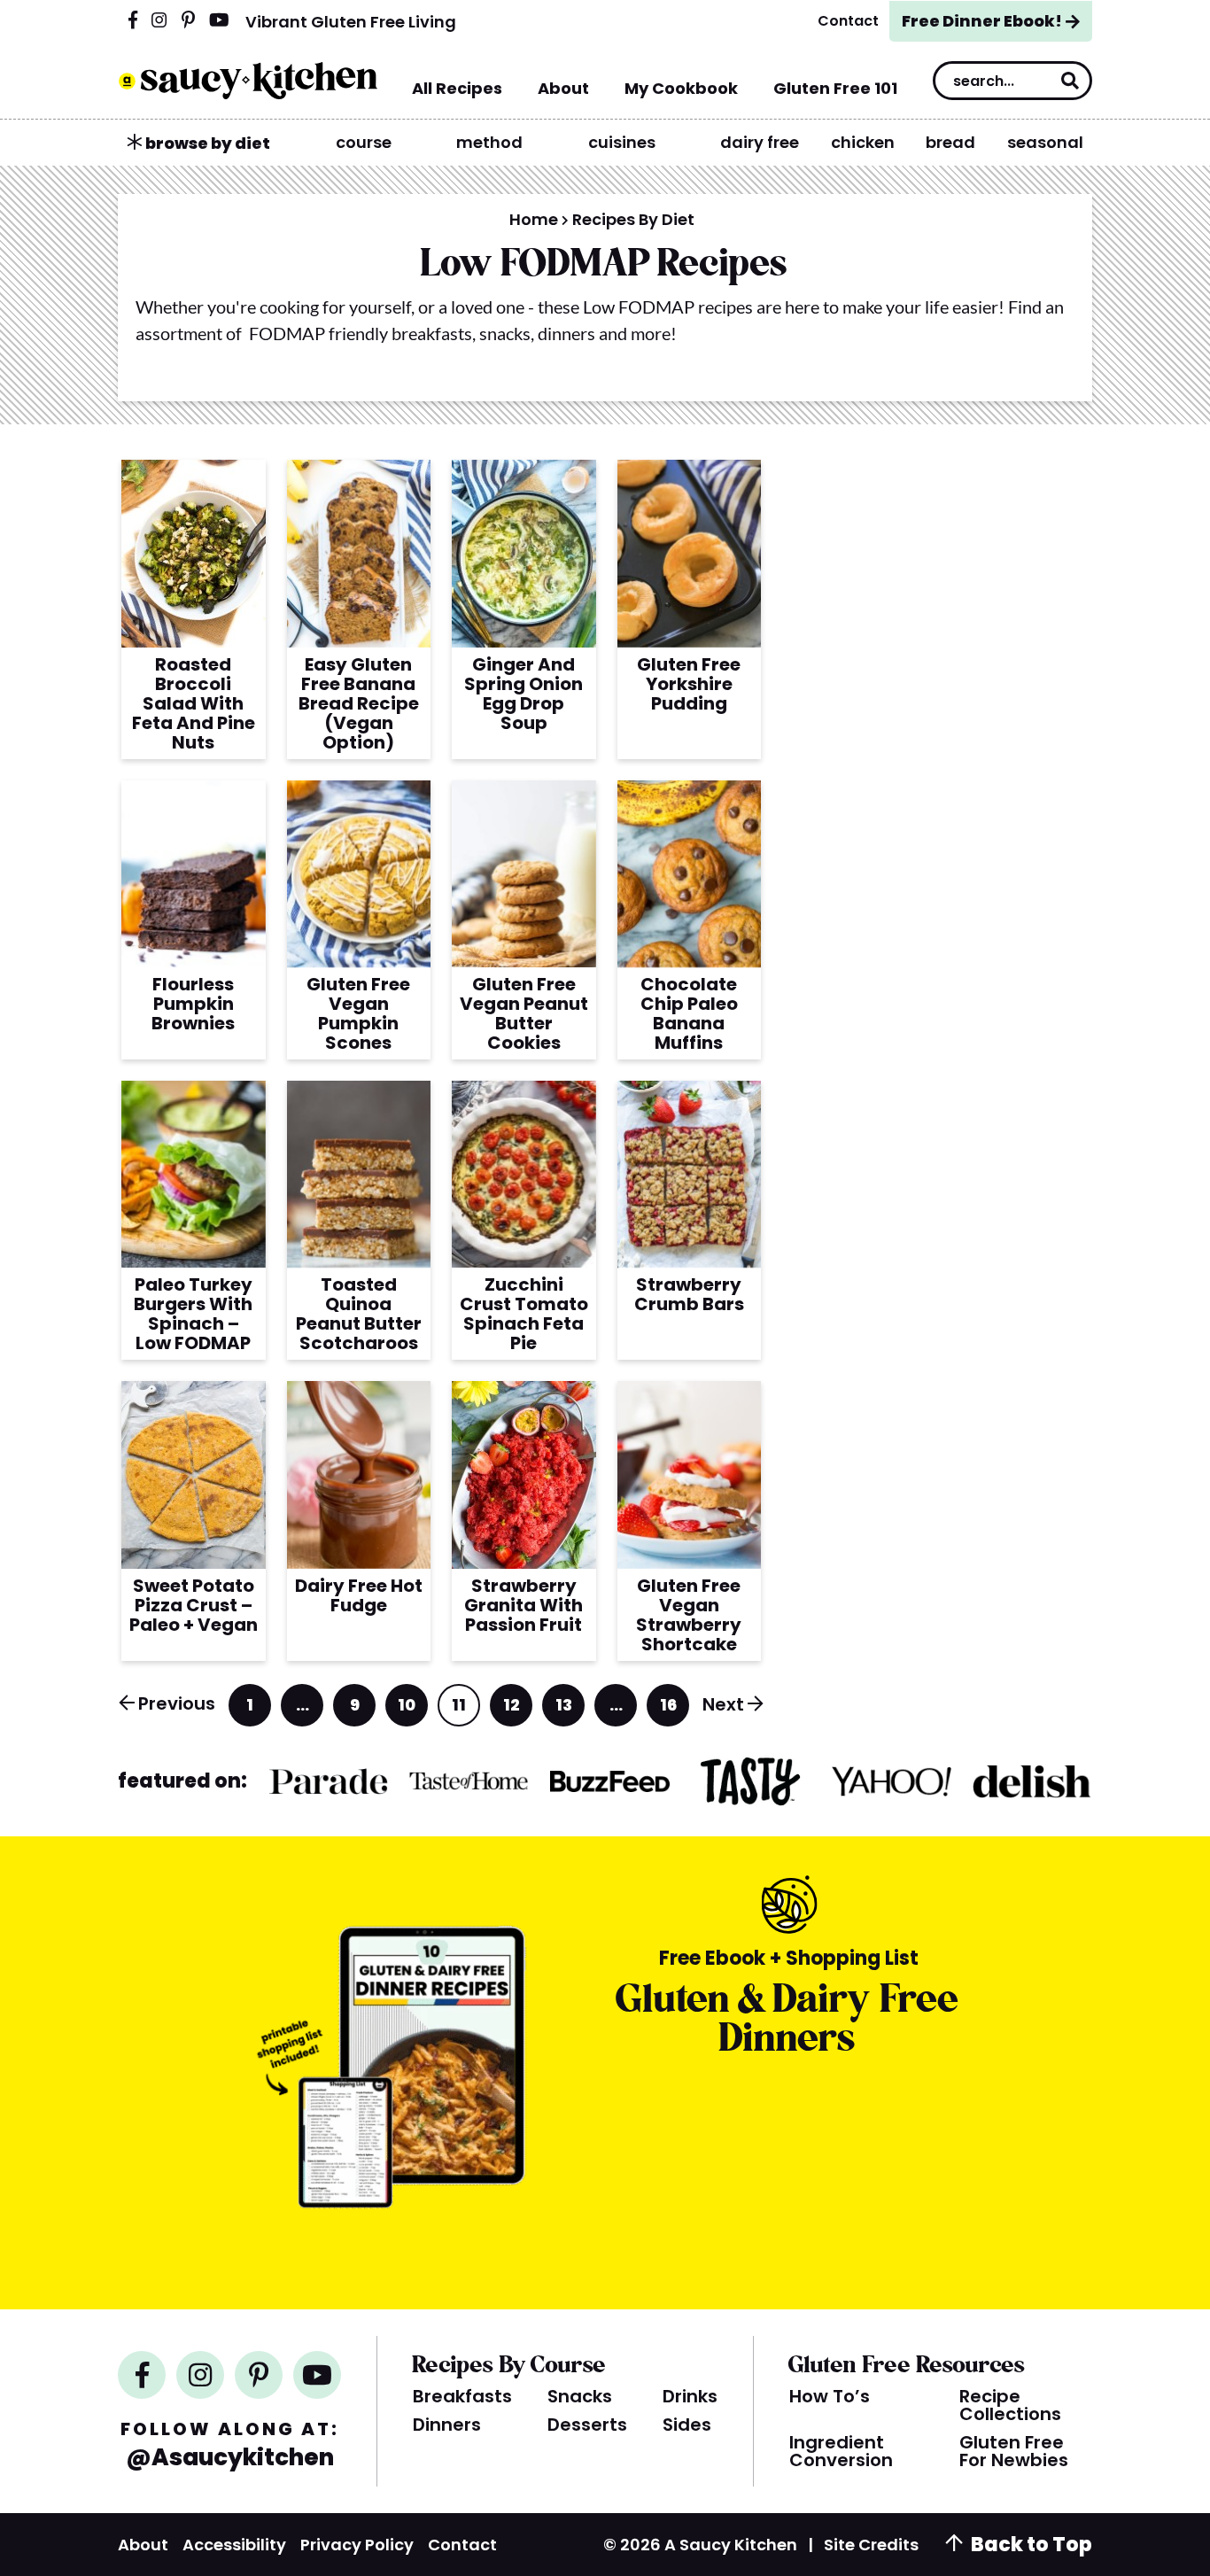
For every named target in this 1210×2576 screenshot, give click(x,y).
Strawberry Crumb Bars (689, 1294)
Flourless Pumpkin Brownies (193, 1004)
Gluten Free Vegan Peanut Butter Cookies (524, 1013)
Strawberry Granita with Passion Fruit (524, 1605)
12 (513, 1710)
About (143, 2545)
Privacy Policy (357, 2545)
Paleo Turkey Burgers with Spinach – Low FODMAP (193, 1314)
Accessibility (234, 2545)
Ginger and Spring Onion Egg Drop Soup (524, 694)
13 (565, 1710)
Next (723, 1704)
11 (461, 1710)
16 (670, 1710)
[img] (133, 21)
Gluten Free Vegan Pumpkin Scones (358, 1013)
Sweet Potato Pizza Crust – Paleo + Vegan (194, 1605)
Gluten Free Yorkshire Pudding (689, 684)
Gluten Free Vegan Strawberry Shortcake (689, 1615)
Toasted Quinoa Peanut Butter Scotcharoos (359, 1314)
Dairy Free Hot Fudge (359, 1595)
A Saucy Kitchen (248, 81)
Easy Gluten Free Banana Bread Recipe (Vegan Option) (359, 703)
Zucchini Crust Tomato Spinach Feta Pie (524, 1314)
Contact (462, 2545)
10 (408, 1710)
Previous (177, 1703)
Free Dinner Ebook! (982, 21)
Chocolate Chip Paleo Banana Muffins (689, 1013)
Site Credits (871, 2545)
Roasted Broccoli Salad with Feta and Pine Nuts (194, 703)
